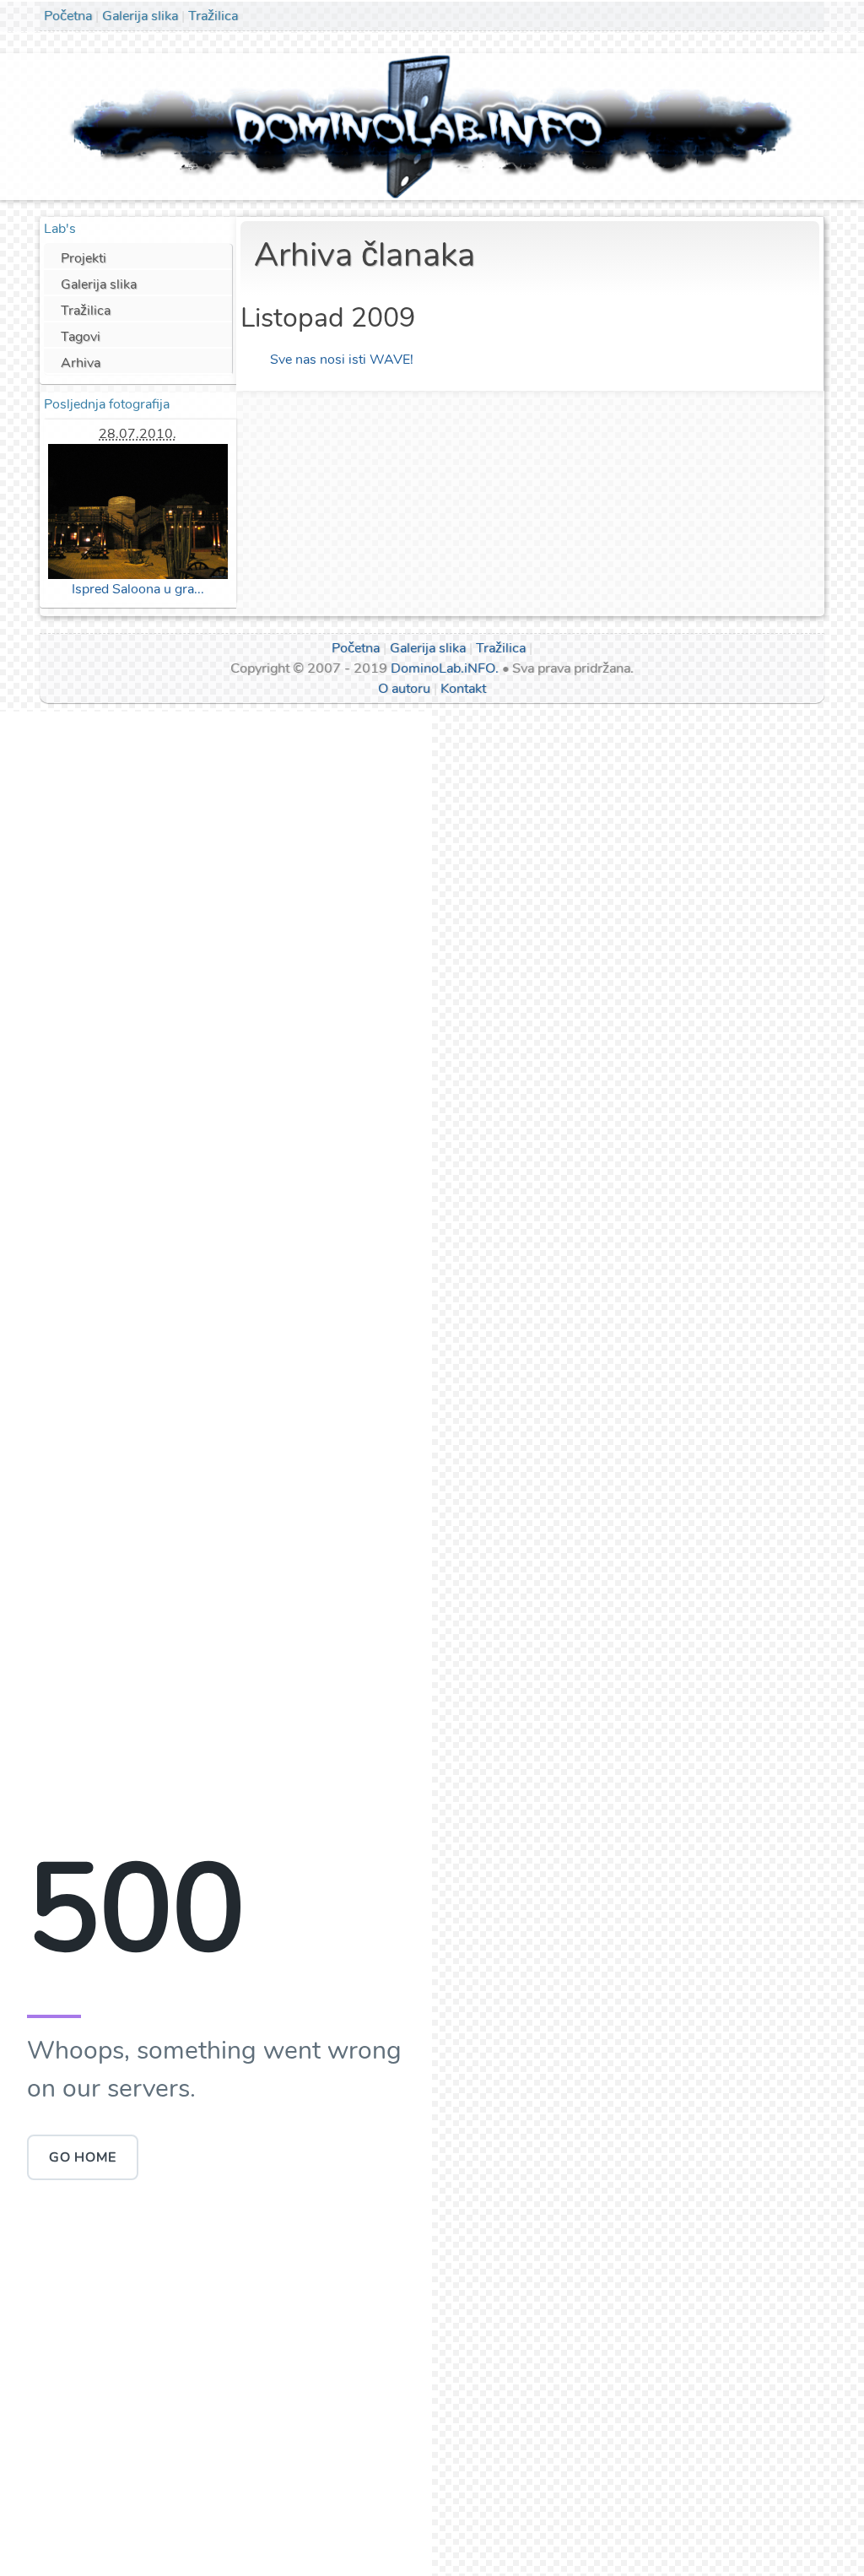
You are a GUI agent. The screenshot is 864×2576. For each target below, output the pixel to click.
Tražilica (213, 16)
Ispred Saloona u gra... (138, 589)
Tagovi (81, 337)
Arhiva (81, 363)
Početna (68, 16)
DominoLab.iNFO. (445, 668)
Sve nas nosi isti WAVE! (342, 360)
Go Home (83, 2157)
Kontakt (463, 689)
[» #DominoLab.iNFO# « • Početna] (432, 126)
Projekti (84, 258)
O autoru (404, 689)
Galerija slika (140, 16)
